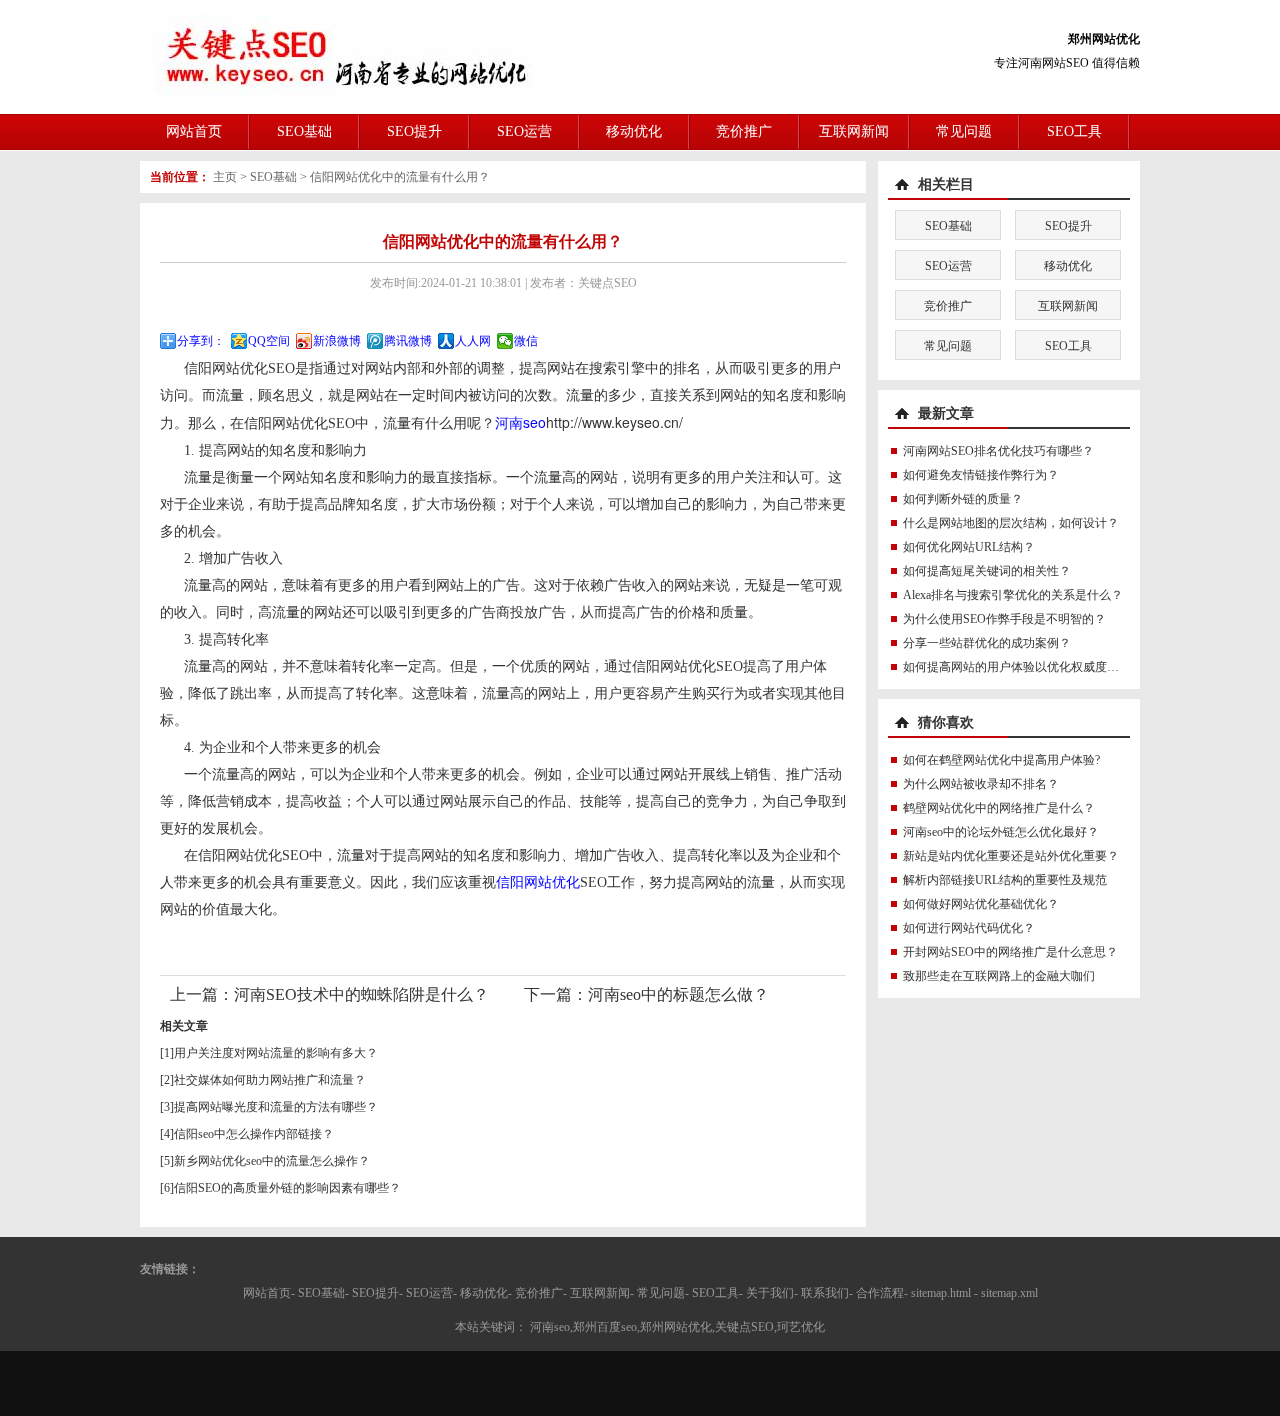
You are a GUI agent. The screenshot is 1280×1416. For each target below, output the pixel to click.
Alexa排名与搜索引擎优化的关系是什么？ (1013, 595)
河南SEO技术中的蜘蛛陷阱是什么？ (361, 994)
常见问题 (964, 131)
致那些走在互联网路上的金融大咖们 (999, 976)
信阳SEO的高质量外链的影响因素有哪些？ (287, 1188)
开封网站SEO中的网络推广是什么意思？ (1010, 952)
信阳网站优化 (538, 882)
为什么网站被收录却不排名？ (981, 784)
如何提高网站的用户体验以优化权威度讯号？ (1023, 667)
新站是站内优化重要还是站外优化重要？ (1011, 856)
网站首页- (269, 1293)
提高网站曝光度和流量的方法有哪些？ (276, 1107)
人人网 (473, 341)
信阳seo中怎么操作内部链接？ (254, 1134)
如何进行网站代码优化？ (969, 928)
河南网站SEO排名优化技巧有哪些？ (998, 451)
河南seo (520, 422)
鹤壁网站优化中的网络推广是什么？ (999, 808)
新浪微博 (337, 341)
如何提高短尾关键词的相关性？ (987, 571)
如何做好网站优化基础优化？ (981, 904)
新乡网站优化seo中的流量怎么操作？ (272, 1161)
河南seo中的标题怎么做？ (678, 994)
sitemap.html (941, 1293)
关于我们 (770, 1293)
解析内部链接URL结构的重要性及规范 (1005, 880)
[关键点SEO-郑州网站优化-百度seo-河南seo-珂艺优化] (337, 56)
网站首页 (194, 131)
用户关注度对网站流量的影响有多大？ (276, 1053)
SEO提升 (414, 131)
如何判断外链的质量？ (963, 499)
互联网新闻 (854, 131)
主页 (225, 177)
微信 (526, 341)
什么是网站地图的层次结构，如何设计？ (1011, 523)
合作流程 (880, 1293)
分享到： (201, 341)
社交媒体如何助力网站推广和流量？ (270, 1080)
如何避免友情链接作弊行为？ (981, 475)
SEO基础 (304, 131)
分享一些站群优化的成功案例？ (987, 643)
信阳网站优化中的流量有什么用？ (400, 177)
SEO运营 (524, 131)
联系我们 (825, 1293)
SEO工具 (1074, 131)
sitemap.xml (1009, 1293)
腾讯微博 (408, 341)
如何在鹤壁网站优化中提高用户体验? (1001, 760)
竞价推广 (744, 131)
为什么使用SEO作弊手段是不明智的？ (1004, 619)
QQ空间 (269, 341)
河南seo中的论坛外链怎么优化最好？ (1001, 832)
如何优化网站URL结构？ (969, 547)
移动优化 (634, 131)
